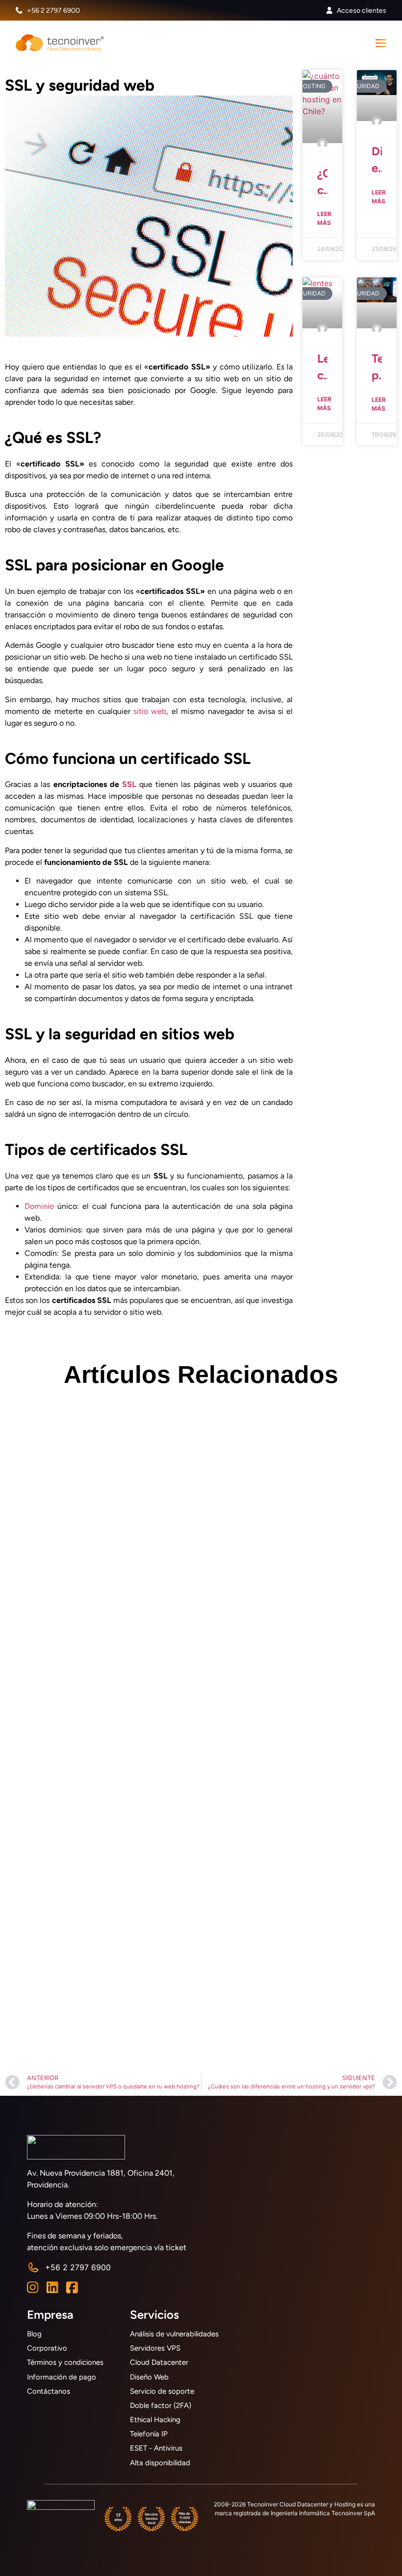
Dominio (39, 1206)
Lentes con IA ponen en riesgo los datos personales (322, 367)
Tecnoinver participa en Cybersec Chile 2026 (377, 367)
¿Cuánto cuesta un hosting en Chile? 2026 (322, 182)
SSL (129, 784)
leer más (324, 218)
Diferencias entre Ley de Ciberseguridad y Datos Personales (377, 160)
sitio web (150, 711)
